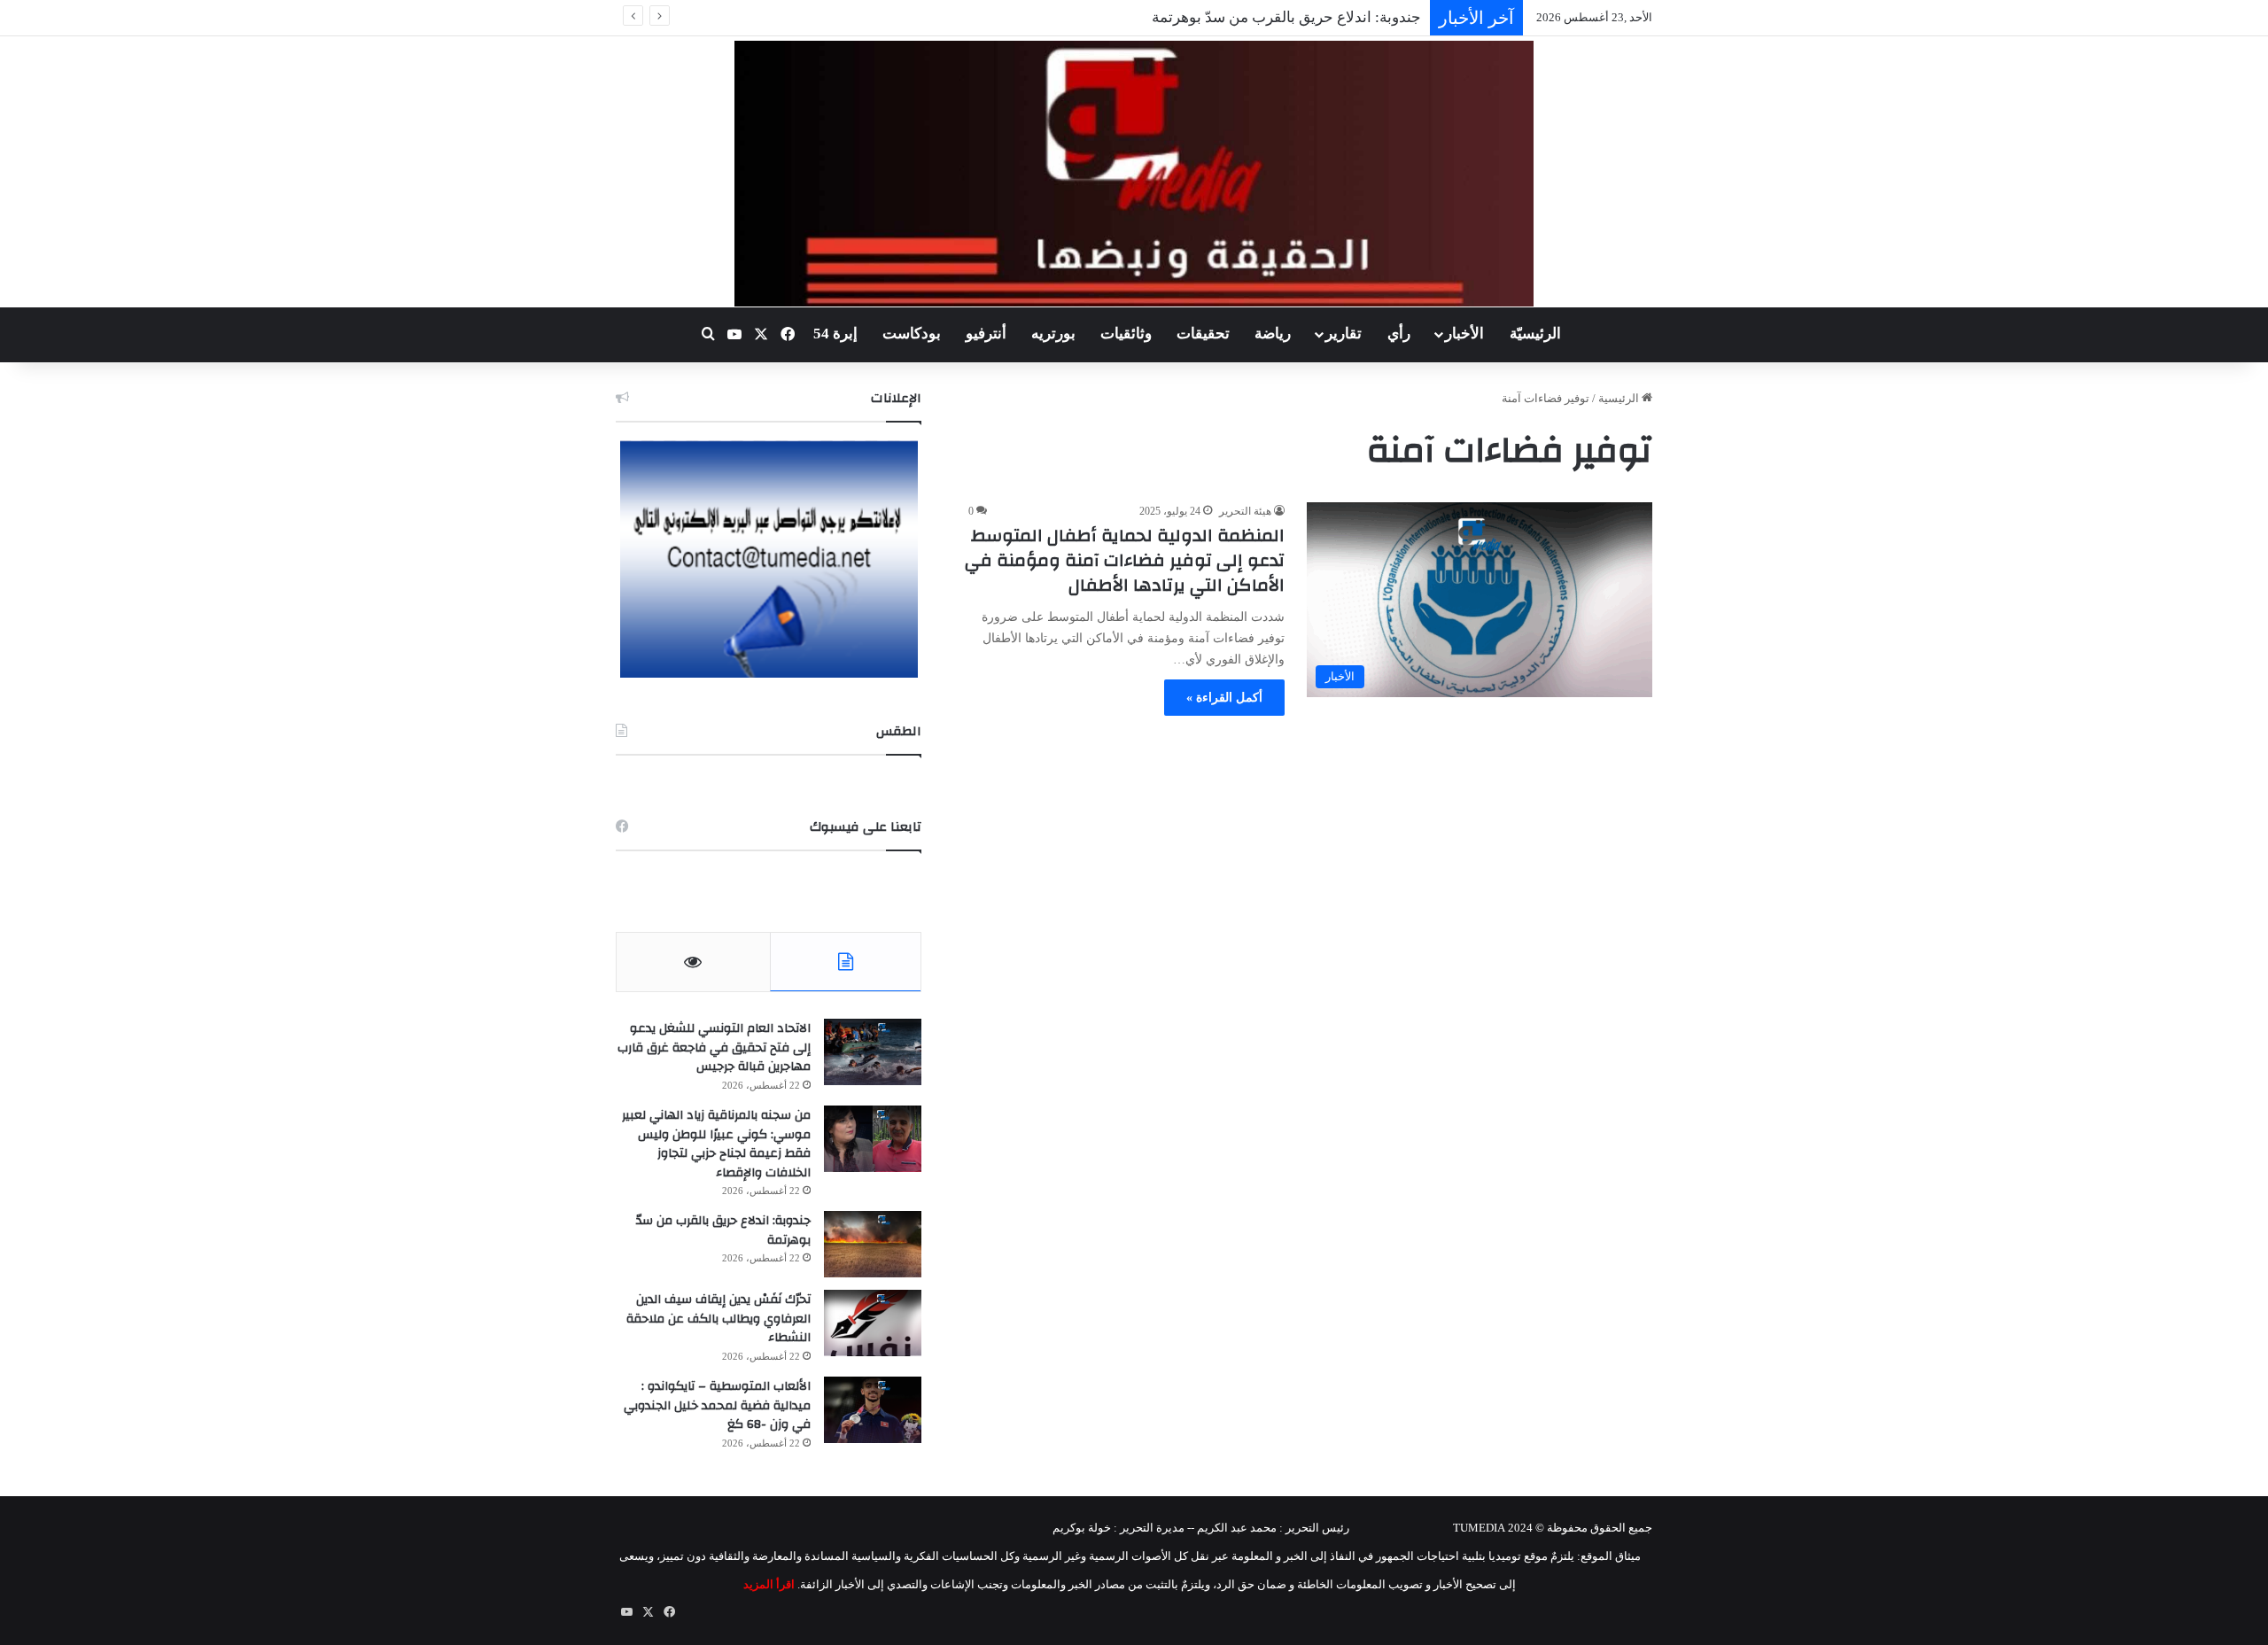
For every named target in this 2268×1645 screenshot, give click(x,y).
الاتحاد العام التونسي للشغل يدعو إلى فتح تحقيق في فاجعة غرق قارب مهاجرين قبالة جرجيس (714, 1048)
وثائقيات (1126, 334)
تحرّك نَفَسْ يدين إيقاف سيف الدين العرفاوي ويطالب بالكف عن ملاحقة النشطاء (718, 1319)
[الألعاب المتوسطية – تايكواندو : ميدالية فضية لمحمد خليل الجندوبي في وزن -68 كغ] (873, 1410)
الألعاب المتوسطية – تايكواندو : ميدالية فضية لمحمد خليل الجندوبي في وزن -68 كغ (717, 1405)
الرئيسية (1620, 398)
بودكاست (912, 334)
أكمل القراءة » (1224, 698)
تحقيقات (1203, 334)
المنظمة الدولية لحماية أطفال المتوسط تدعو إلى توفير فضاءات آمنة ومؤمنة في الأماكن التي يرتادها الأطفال (1125, 560)
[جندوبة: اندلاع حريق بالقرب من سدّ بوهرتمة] (873, 1244)
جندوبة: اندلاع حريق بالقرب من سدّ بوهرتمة (1286, 17)
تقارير (1344, 334)
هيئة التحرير (1245, 511)
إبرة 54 (835, 334)
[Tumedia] (1134, 174)
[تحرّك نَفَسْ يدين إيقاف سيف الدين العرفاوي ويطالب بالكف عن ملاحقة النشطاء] (873, 1323)
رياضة (1273, 334)
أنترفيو (986, 334)
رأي (1399, 334)
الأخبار (1464, 334)
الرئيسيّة (1535, 334)
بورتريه (1053, 334)
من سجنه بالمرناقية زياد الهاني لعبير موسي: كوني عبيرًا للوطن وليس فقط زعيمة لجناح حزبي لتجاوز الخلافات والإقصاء (716, 1144)
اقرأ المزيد (769, 1584)
